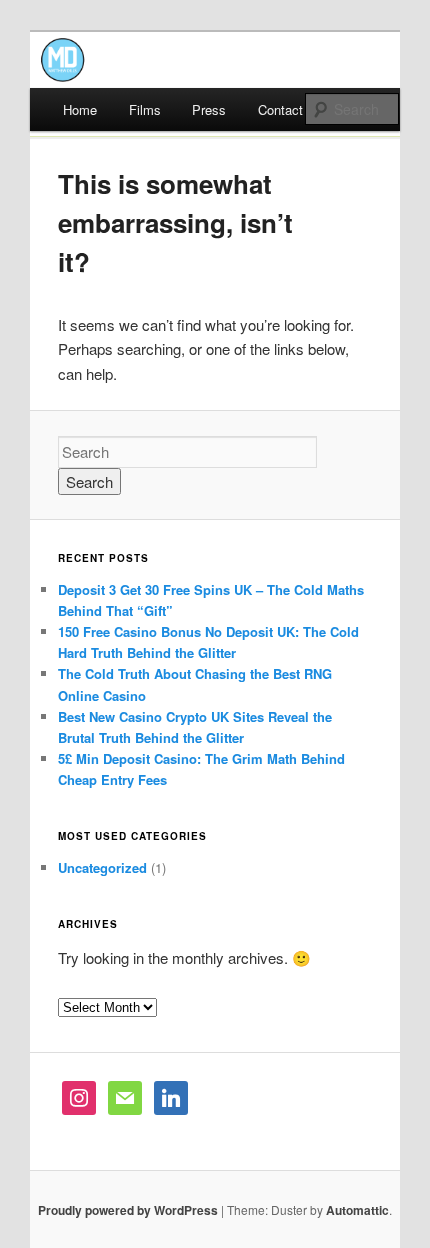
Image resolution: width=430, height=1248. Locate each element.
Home (80, 109)
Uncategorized (102, 867)
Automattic (357, 1210)
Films (145, 109)
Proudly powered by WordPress (128, 1210)
